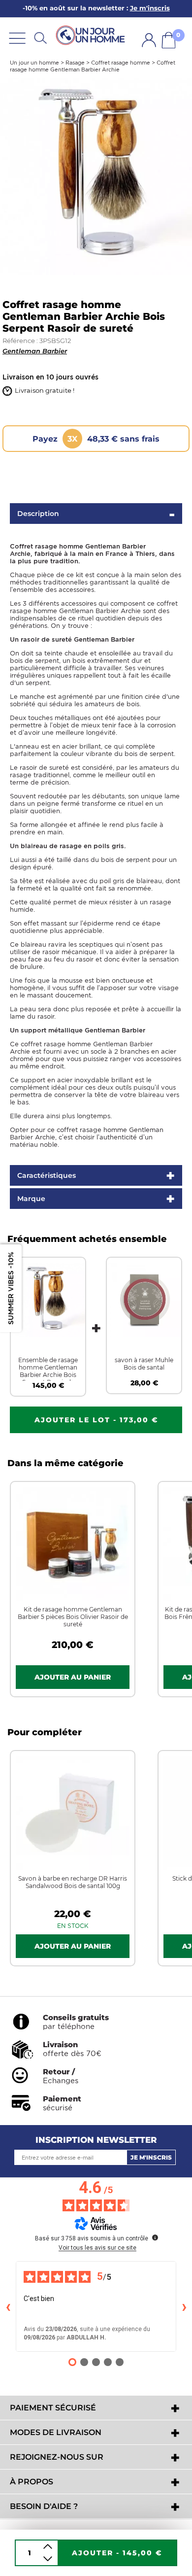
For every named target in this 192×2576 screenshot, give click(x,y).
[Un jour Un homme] (92, 36)
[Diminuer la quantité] (48, 2559)
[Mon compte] (149, 40)
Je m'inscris (151, 2157)
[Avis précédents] (8, 2306)
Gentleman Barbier (35, 351)
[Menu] (17, 38)
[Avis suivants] (184, 2306)
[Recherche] (40, 38)
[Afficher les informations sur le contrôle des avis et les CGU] (155, 2237)
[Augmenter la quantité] (48, 2547)
